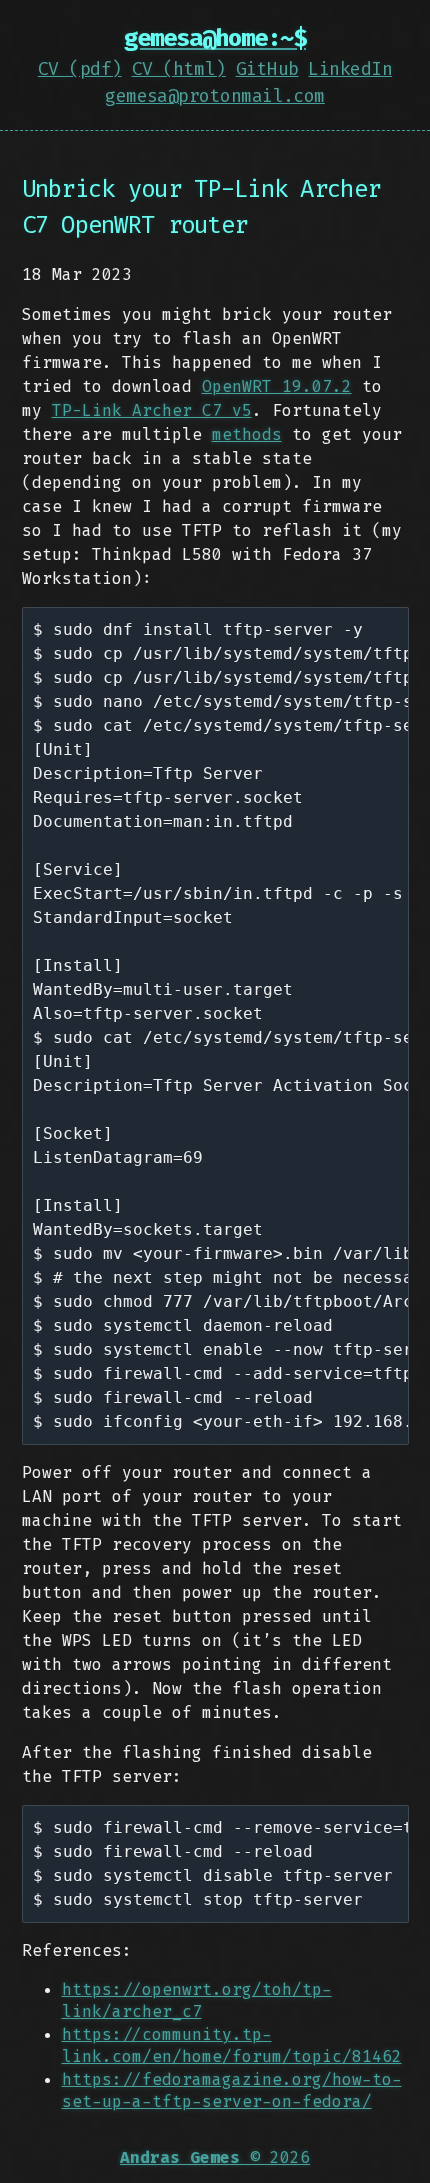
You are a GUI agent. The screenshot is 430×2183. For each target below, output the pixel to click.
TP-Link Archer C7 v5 (152, 410)
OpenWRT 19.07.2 (277, 386)
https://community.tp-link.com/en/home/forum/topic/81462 (232, 2045)
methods (247, 434)
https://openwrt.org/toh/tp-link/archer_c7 (197, 2000)
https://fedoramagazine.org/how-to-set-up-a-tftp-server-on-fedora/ (232, 2090)
